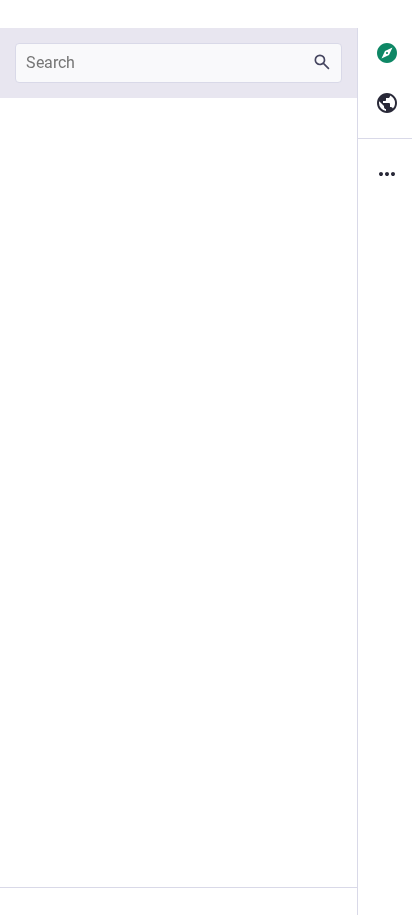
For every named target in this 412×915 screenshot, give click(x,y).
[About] (385, 174)
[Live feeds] (385, 103)
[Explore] (385, 53)
